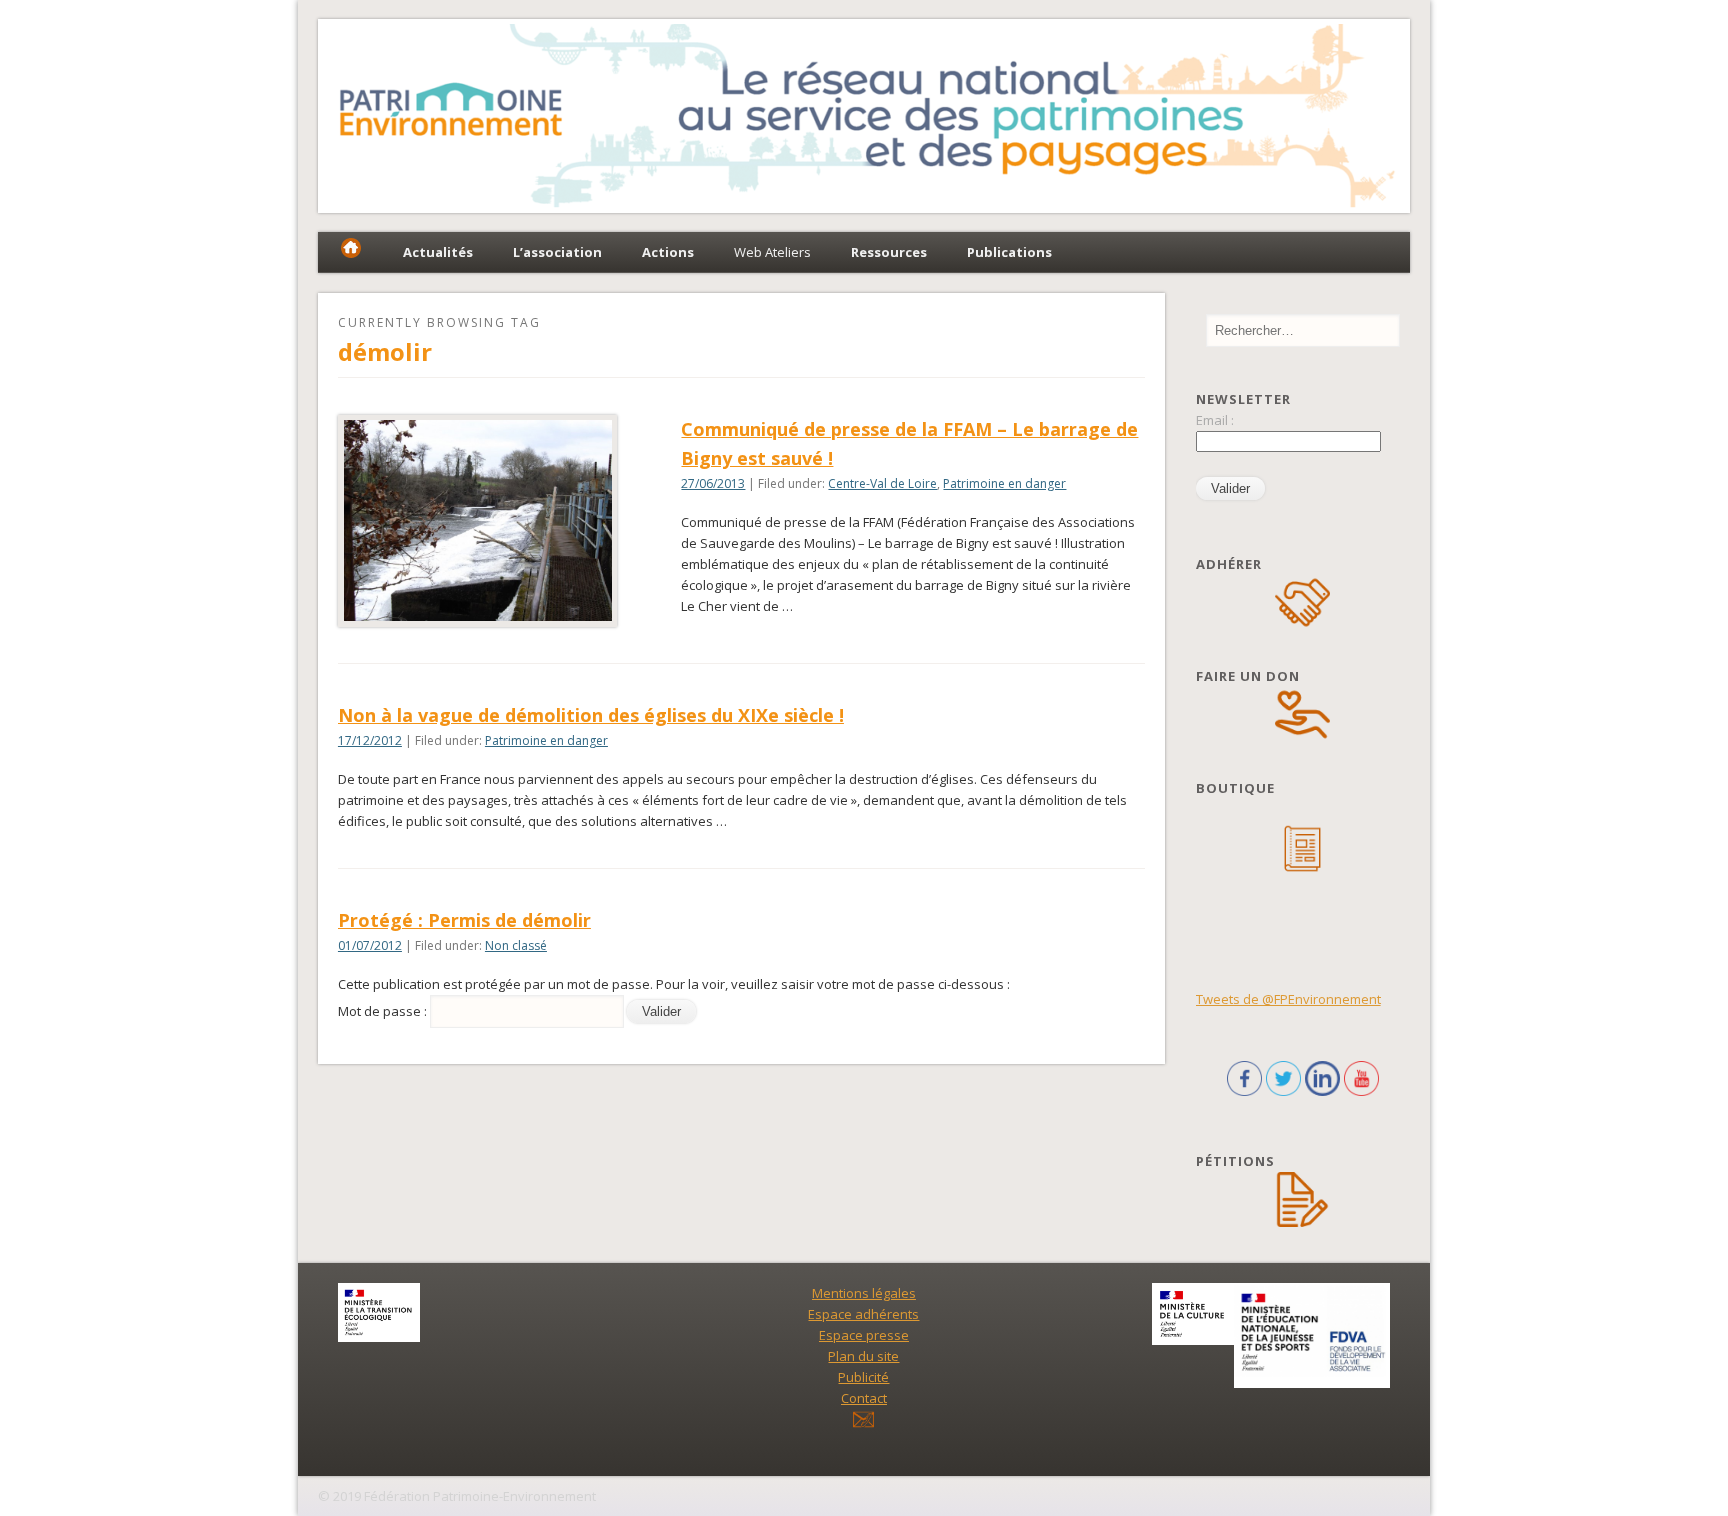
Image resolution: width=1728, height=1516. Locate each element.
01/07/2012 (370, 945)
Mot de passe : (384, 1011)
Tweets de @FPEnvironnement (1288, 999)
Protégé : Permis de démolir (464, 920)
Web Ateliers (772, 252)
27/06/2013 (713, 483)
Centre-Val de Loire (882, 483)
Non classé (516, 945)
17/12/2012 (370, 740)
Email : (1215, 420)
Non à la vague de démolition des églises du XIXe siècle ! (591, 715)
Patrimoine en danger (1004, 483)
